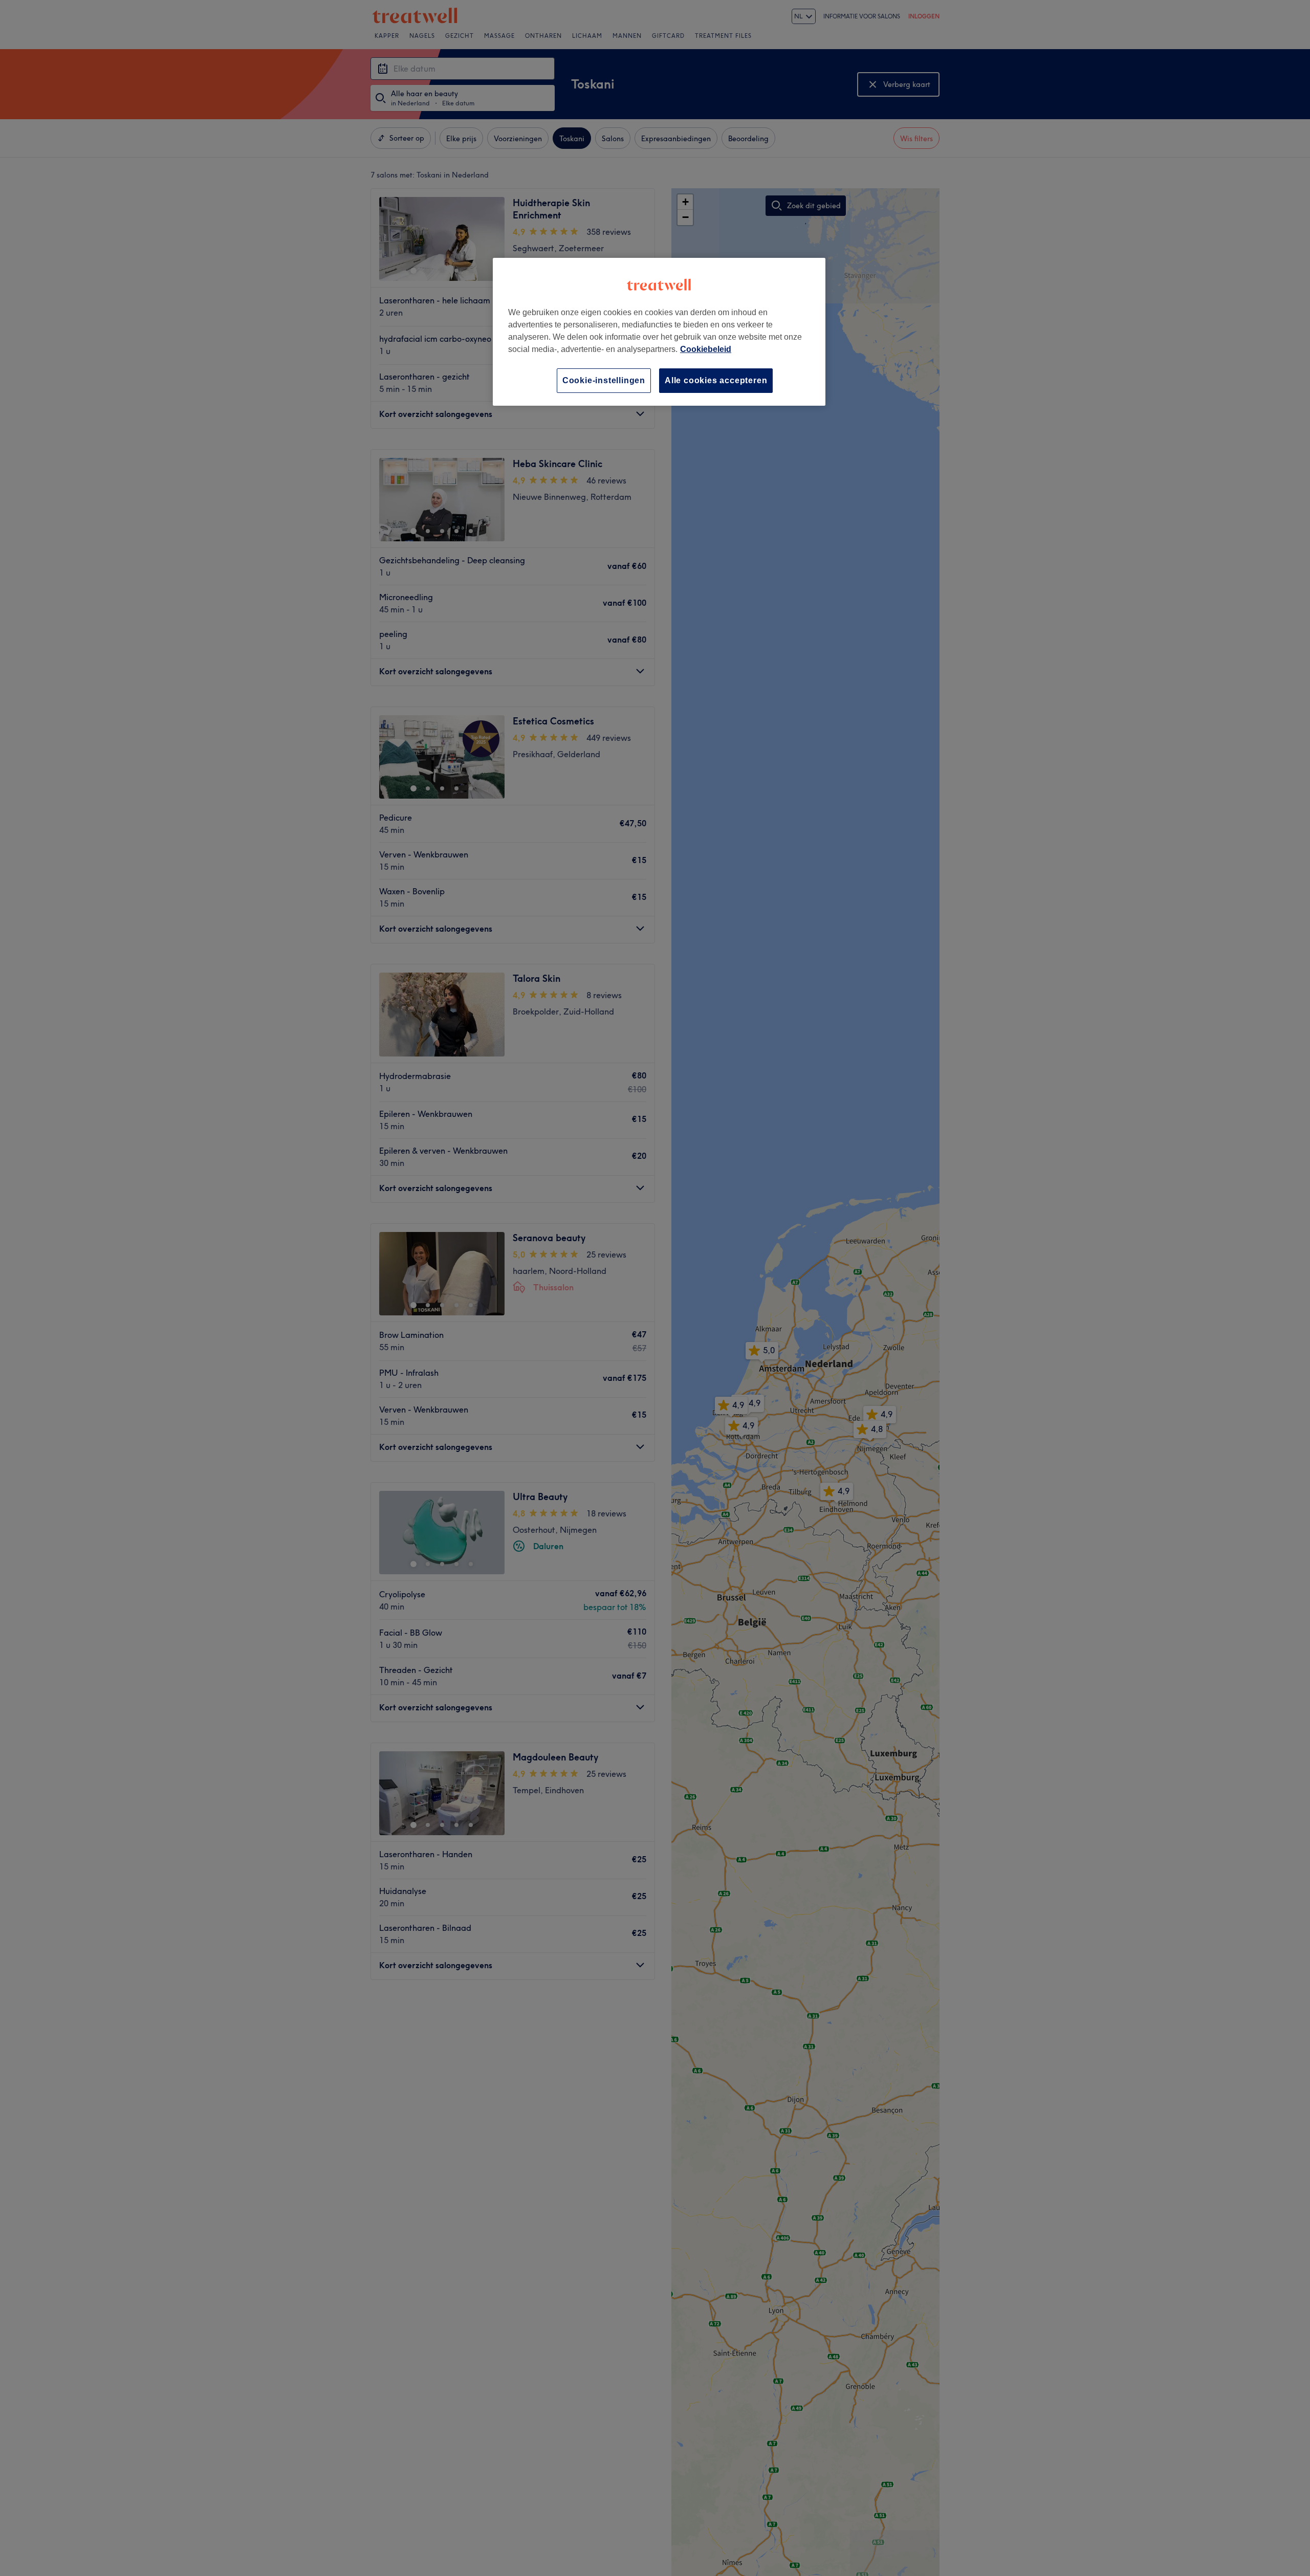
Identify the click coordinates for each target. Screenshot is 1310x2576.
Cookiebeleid (706, 349)
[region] (659, 332)
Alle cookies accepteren (716, 380)
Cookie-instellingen (604, 380)
